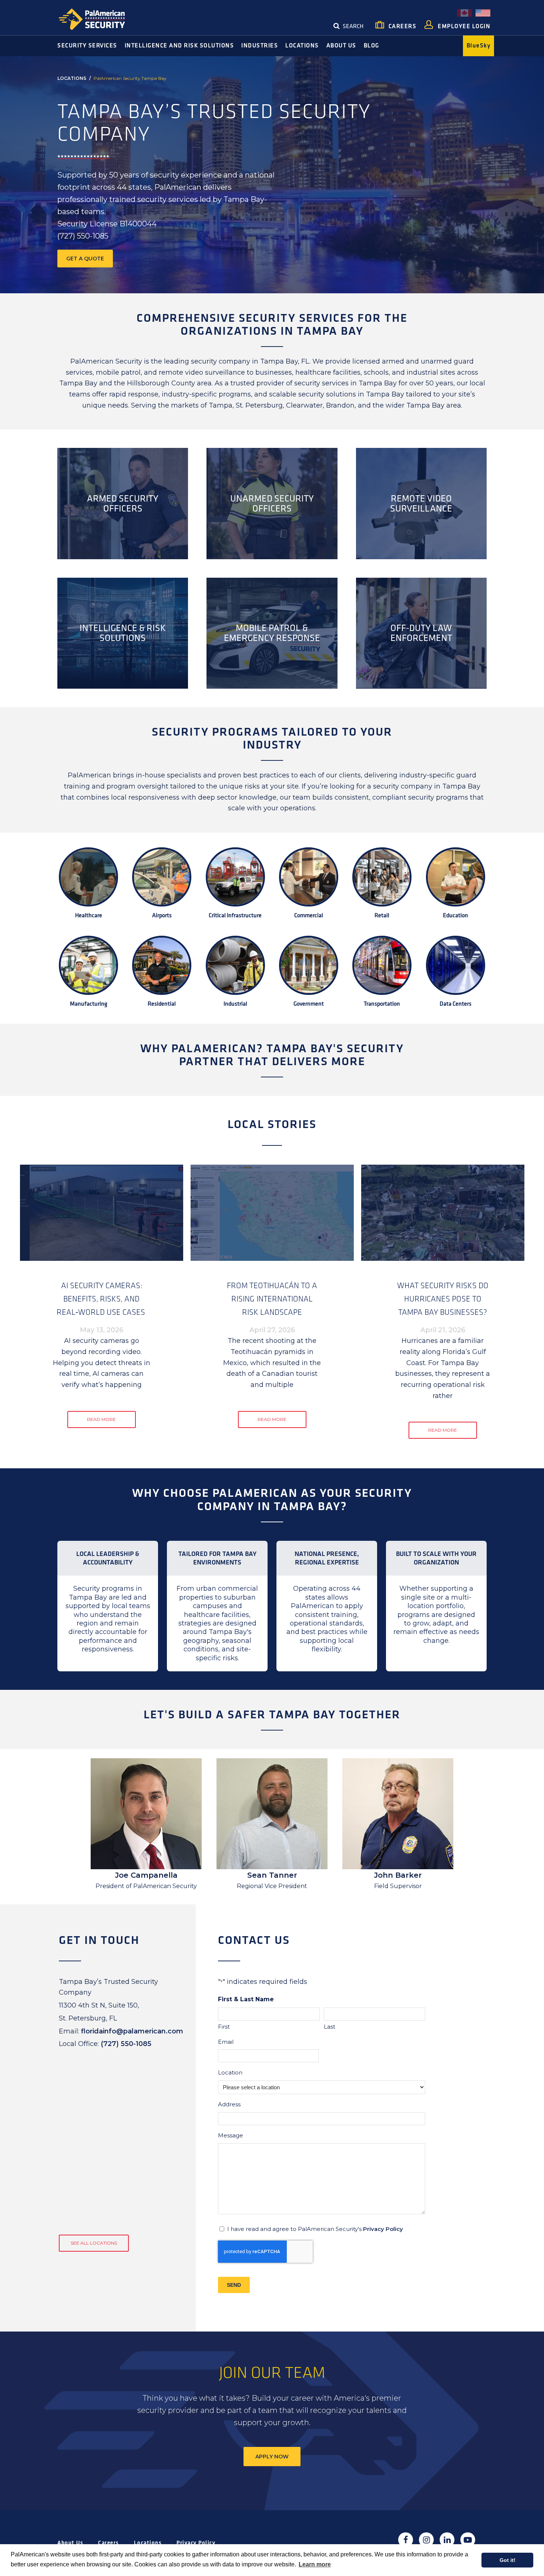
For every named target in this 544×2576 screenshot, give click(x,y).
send (234, 2285)
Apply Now (272, 2457)
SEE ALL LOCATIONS (94, 2243)
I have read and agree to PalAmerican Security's (315, 2229)
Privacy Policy (383, 2229)
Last (330, 2027)
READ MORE (101, 1419)
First (224, 2027)
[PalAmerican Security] (98, 19)
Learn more (315, 2564)
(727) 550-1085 (126, 2044)
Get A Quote (85, 259)
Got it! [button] (508, 2560)
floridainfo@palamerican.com (132, 2031)
